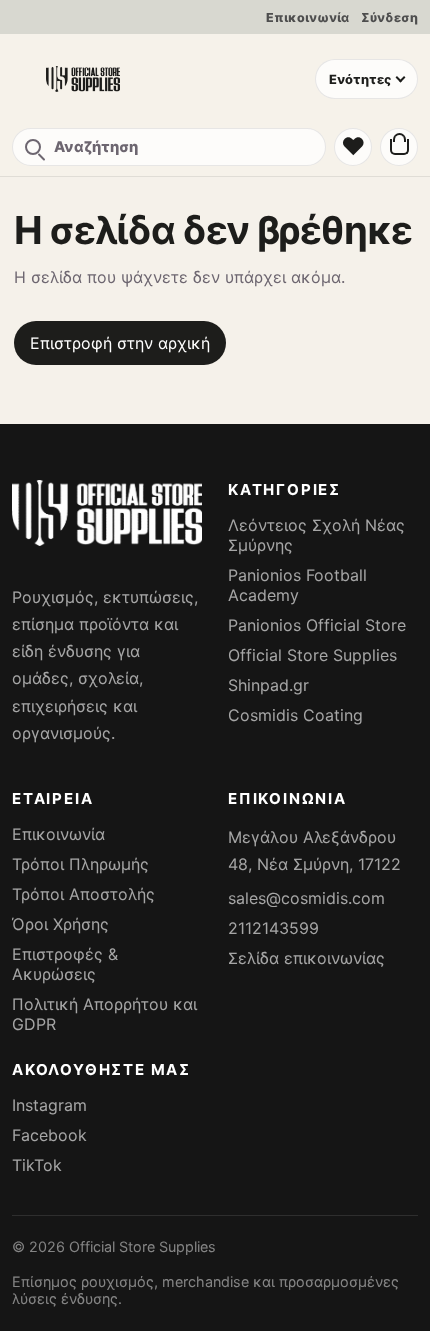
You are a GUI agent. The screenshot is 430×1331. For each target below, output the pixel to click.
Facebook (49, 1135)
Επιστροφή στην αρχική (120, 343)
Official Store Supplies (312, 655)
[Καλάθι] (399, 147)
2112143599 (273, 928)
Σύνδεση (389, 17)
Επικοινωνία (307, 17)
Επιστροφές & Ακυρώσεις (65, 964)
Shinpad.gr (268, 685)
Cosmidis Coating (295, 715)
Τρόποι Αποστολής (83, 894)
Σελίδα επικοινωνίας (306, 958)
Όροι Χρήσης (60, 924)
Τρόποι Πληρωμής (80, 864)
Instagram (49, 1105)
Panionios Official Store (317, 625)
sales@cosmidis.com (306, 898)
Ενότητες (360, 79)
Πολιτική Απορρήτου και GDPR (104, 1014)
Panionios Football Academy (297, 585)
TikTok (37, 1165)
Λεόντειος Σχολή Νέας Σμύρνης (316, 535)
